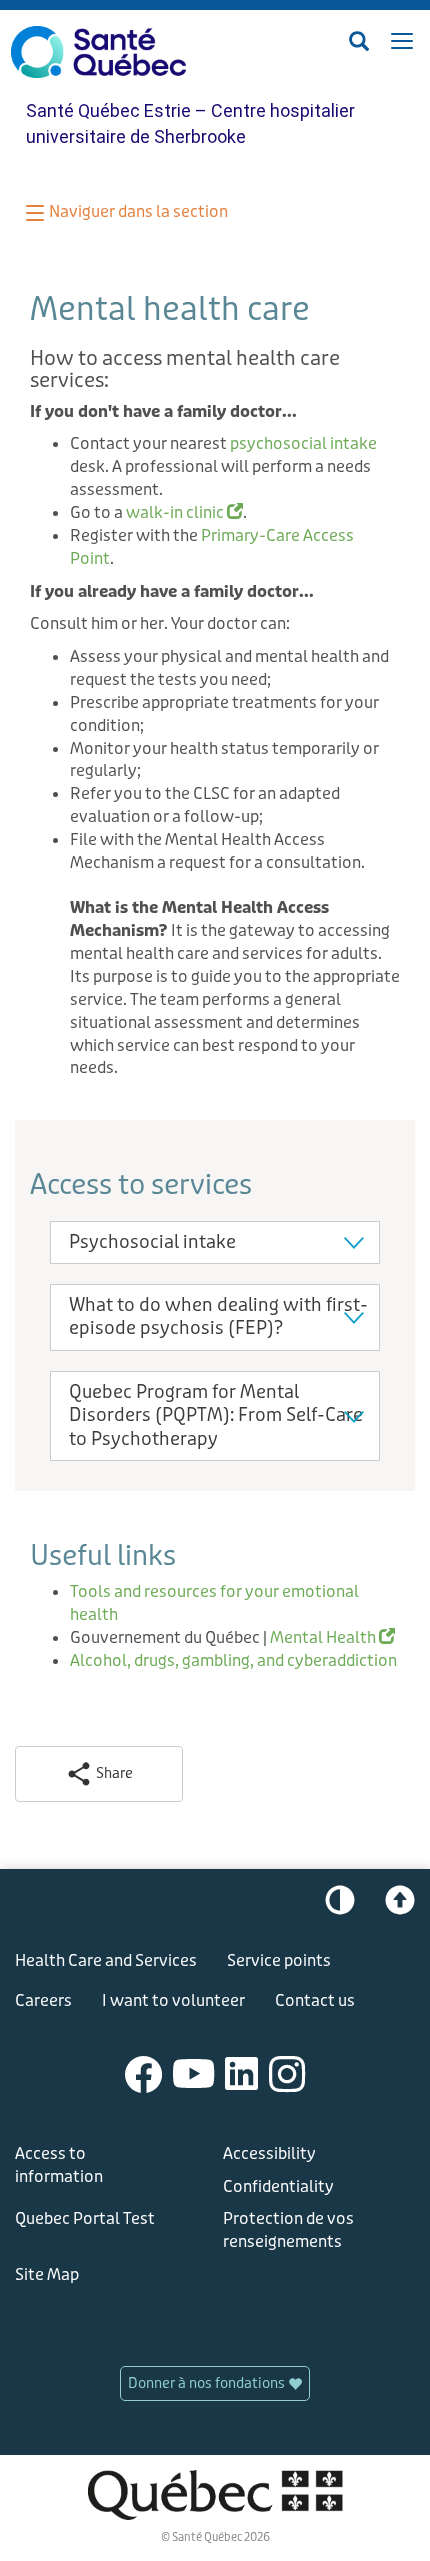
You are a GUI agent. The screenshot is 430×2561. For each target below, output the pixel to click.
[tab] (215, 1242)
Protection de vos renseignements (288, 2230)
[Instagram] (287, 2073)
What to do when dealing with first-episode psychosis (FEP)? (218, 1316)
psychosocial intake (303, 443)
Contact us (315, 2000)
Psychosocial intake (152, 1242)
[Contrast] (340, 1905)
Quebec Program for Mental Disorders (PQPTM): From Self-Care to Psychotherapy (216, 1415)
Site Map (47, 2274)
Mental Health (332, 1637)
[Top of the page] (400, 1905)
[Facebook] (144, 2073)
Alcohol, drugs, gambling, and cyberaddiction (233, 1660)
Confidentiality (278, 2186)
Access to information (59, 2165)
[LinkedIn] (242, 2073)
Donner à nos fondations (208, 2383)
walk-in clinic (184, 512)
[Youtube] (194, 2073)
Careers (43, 2000)
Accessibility (269, 2153)
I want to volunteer (173, 2000)
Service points (279, 1960)
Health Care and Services (106, 1960)
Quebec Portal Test (85, 2218)
